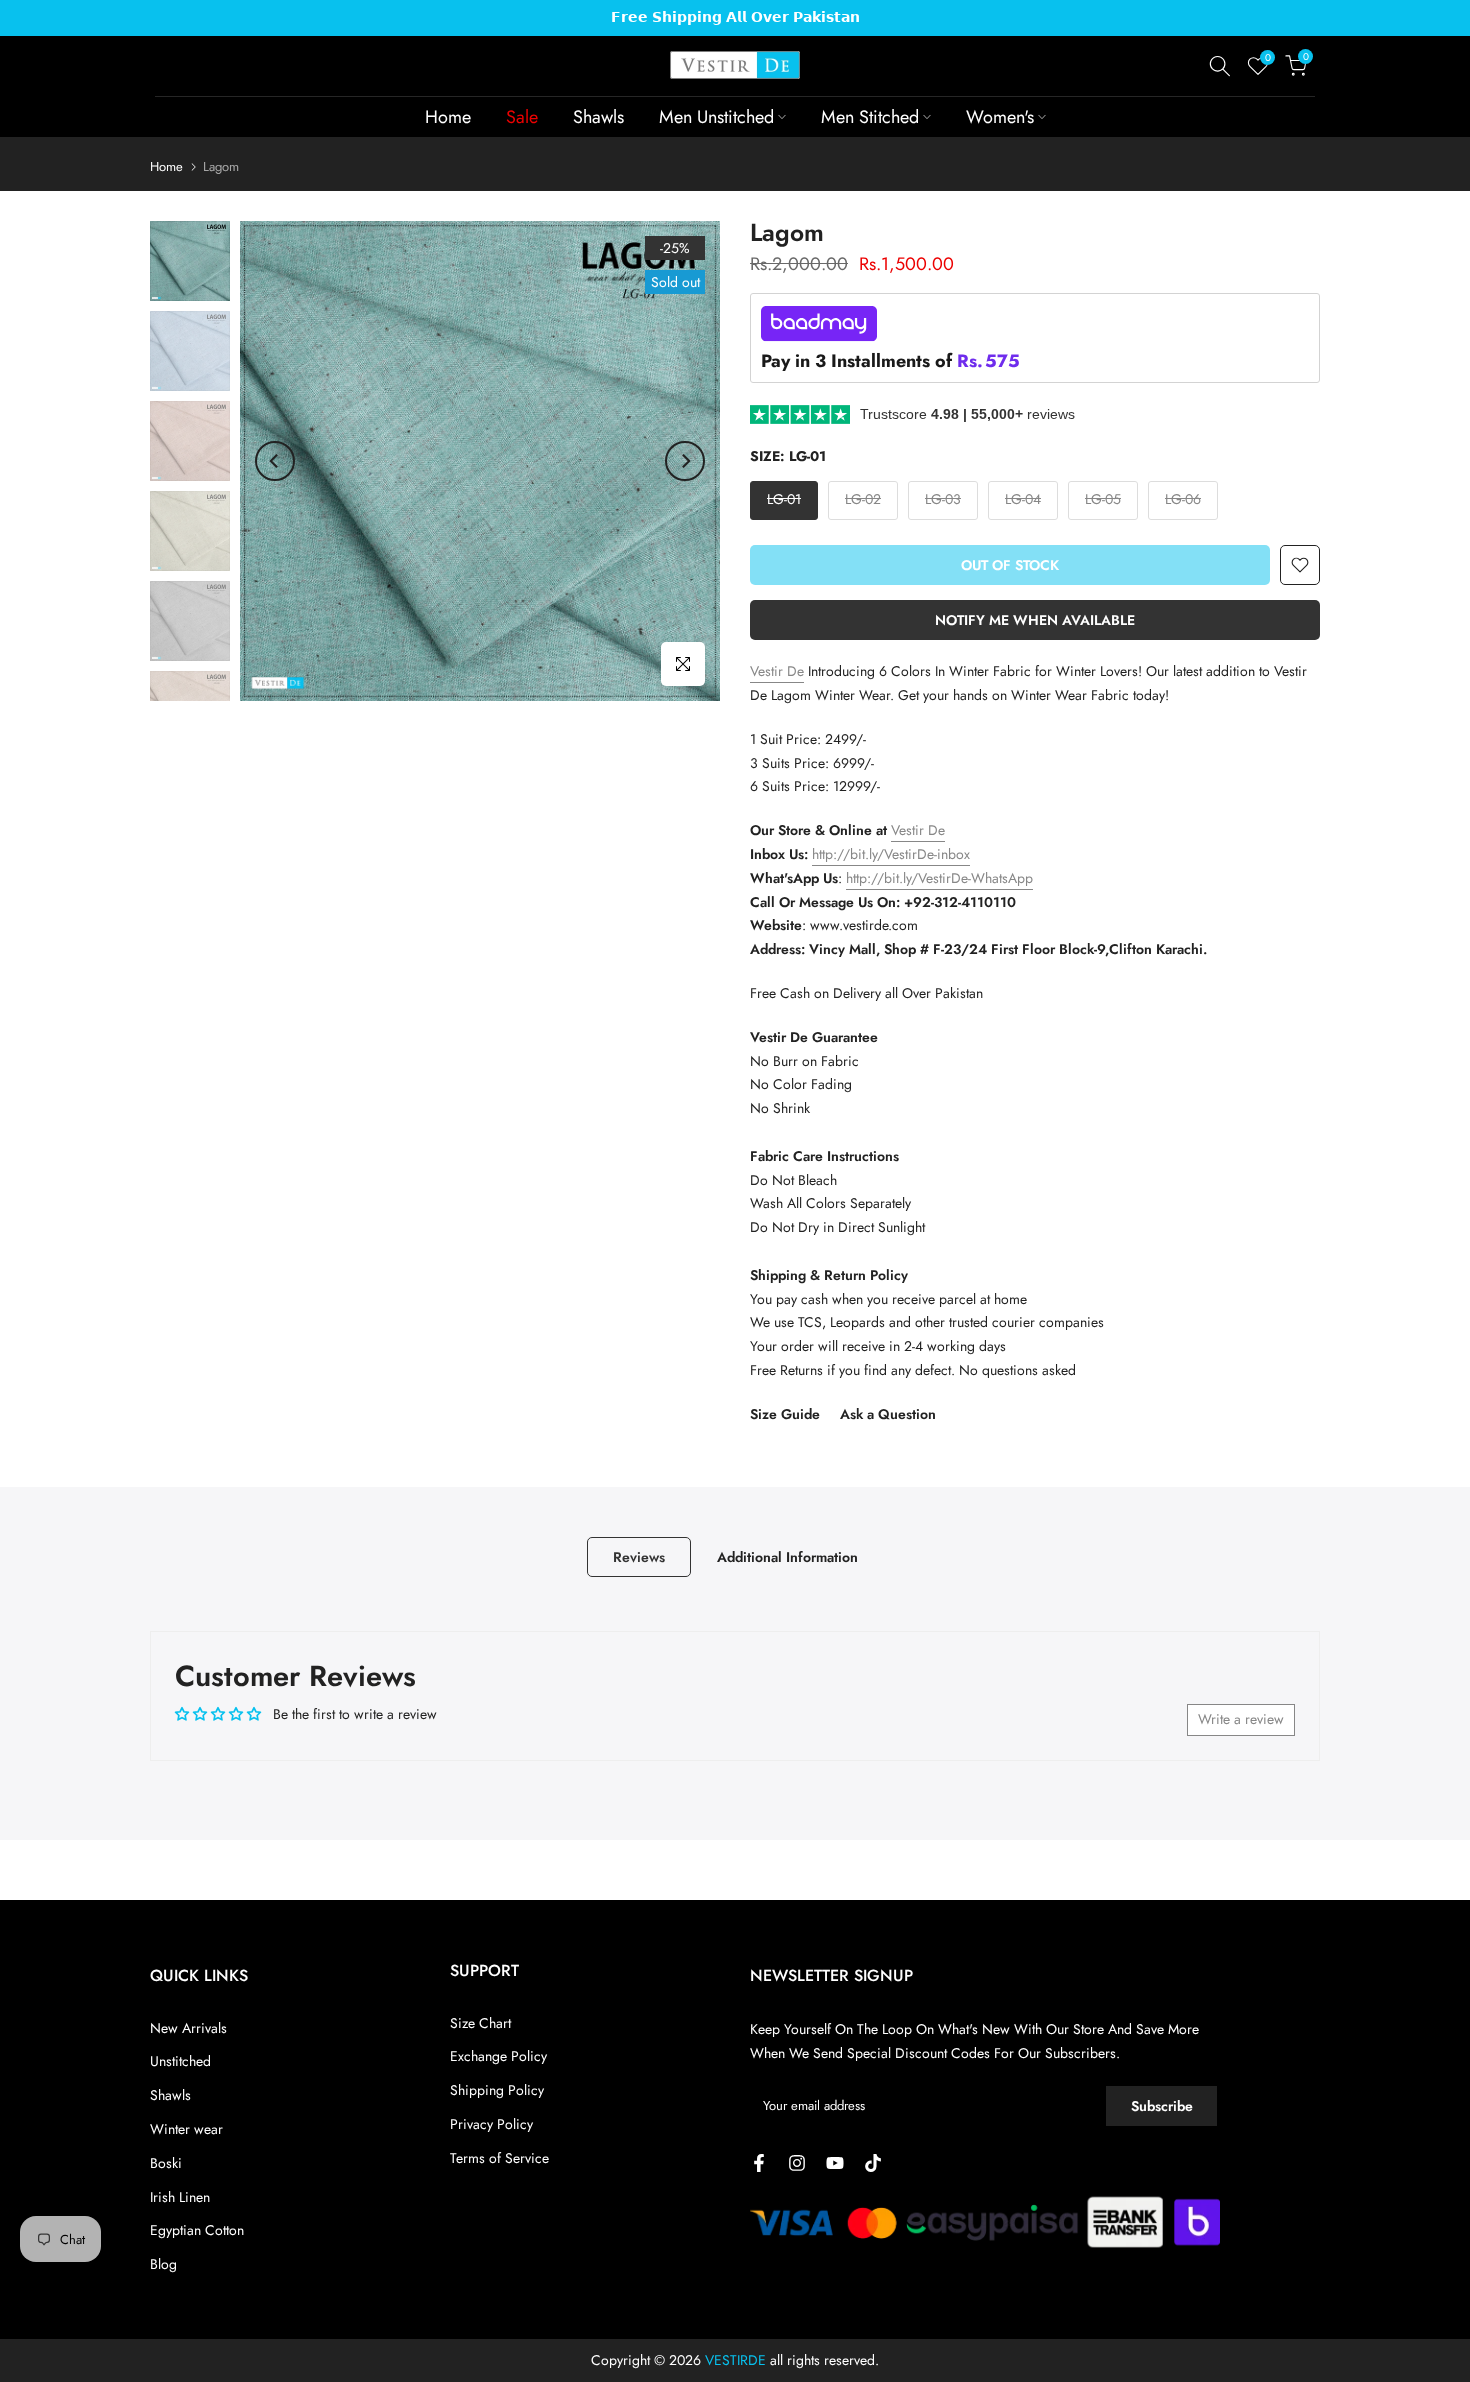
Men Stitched (870, 117)
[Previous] (275, 461)
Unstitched (180, 2061)
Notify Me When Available (1035, 620)
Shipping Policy (497, 2090)
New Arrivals (188, 2028)
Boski (166, 2163)
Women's (1000, 117)
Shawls (598, 117)
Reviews (639, 1556)
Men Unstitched (716, 117)
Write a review (1241, 1719)
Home (448, 117)
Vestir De (777, 671)
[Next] (685, 461)
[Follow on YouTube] (835, 2163)
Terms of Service (499, 2158)
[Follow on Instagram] (797, 2163)
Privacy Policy (491, 2124)
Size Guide (785, 1414)
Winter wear (186, 2129)
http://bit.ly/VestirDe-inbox (891, 854)
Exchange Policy (498, 2056)
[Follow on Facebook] (759, 2163)
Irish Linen (180, 2197)
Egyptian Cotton (197, 2230)
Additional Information (787, 1556)
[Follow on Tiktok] (873, 2163)
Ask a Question (888, 1414)
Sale (522, 117)
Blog (163, 2264)
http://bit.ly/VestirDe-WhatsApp (939, 878)
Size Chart (480, 2023)
